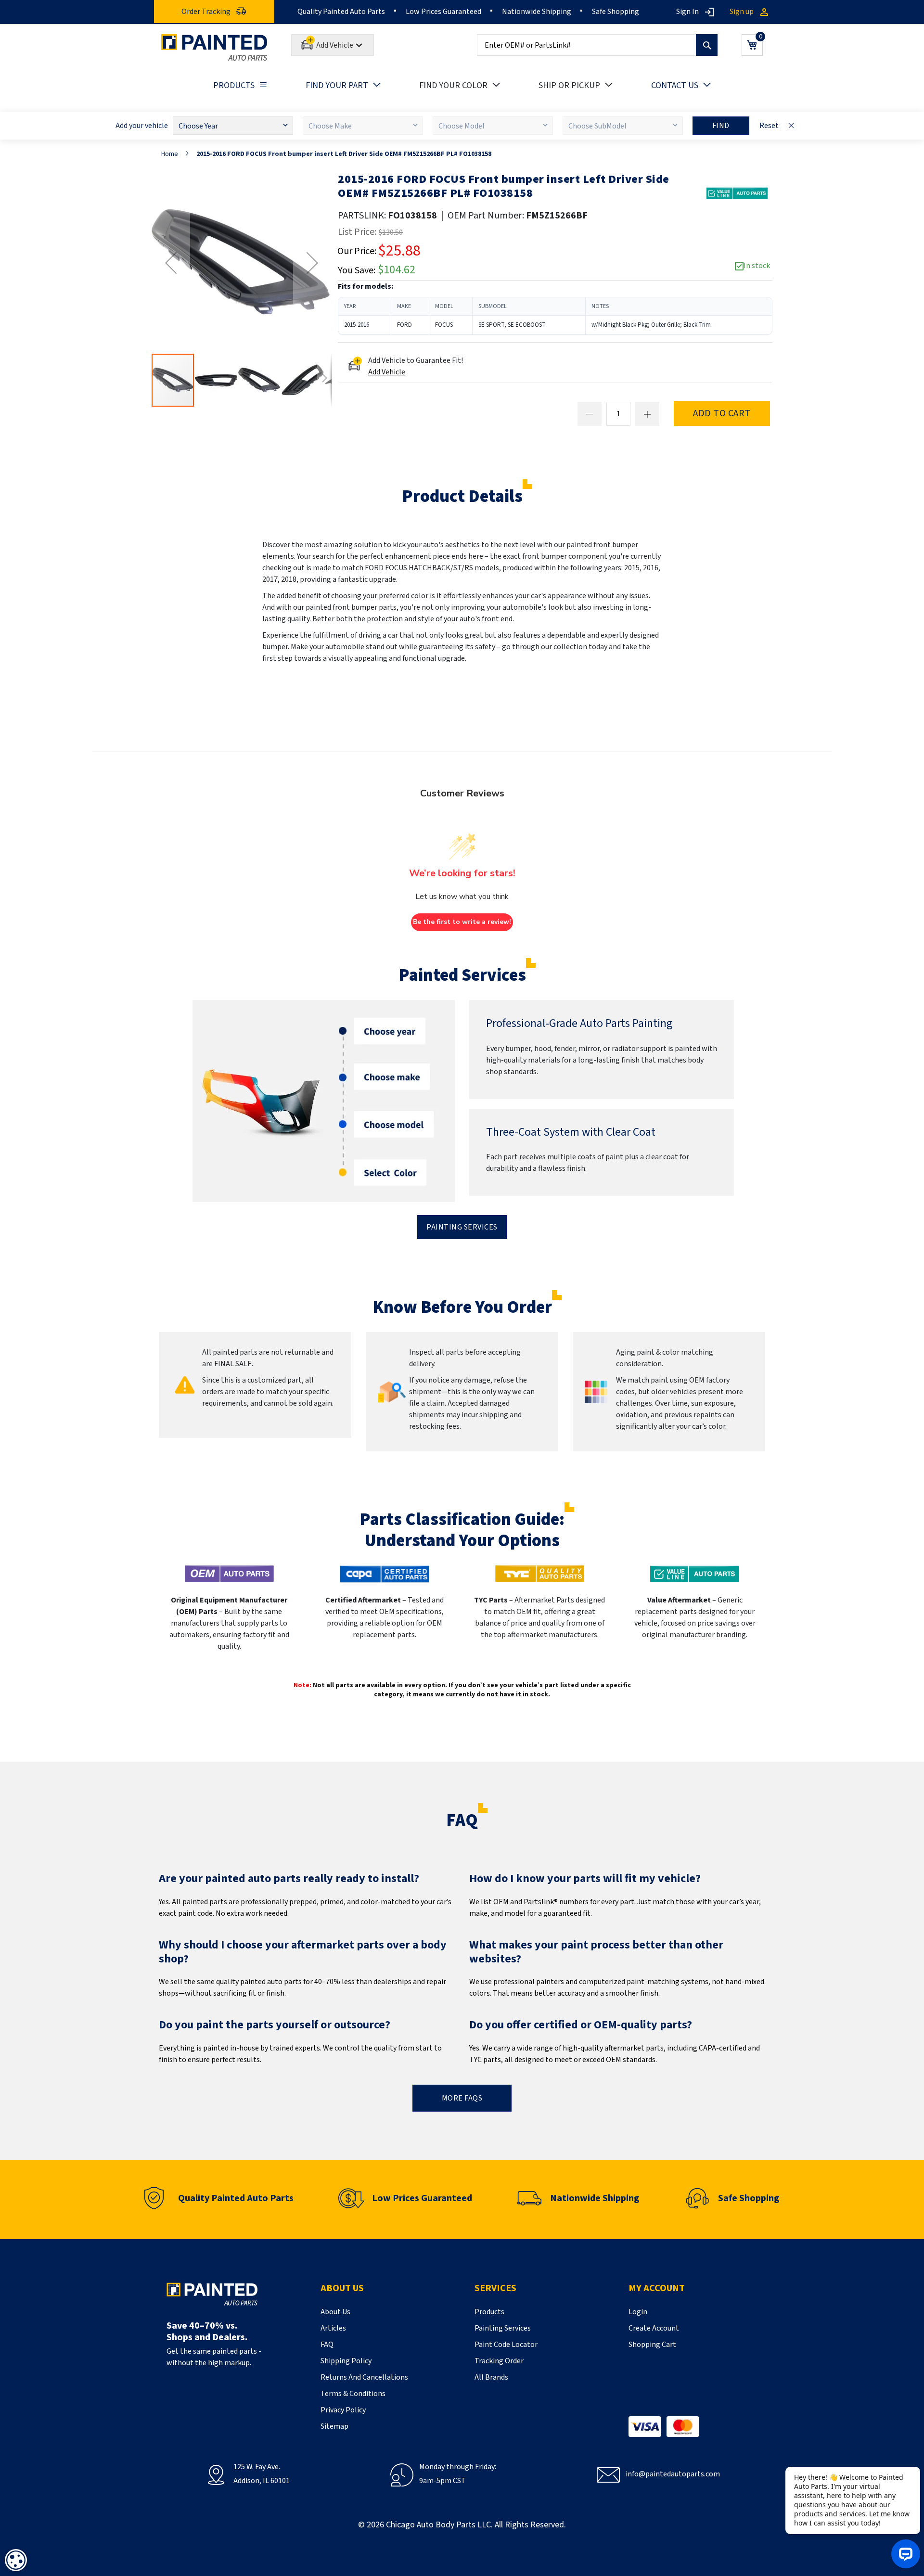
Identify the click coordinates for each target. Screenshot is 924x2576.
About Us (335, 2312)
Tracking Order (499, 2361)
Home (170, 154)
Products (489, 2312)
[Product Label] (737, 193)
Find (721, 126)
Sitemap (334, 2426)
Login (638, 2312)
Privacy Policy (343, 2410)
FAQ (327, 2345)
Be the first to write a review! (462, 922)
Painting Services (462, 1227)
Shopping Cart (652, 2345)
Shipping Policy (346, 2361)
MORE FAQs (462, 2098)
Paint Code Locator (506, 2345)
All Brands (491, 2377)
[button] (171, 263)
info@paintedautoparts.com (673, 2474)
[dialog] (16, 2560)
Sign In (687, 12)
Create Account (654, 2328)
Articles (333, 2328)
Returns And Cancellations (364, 2377)
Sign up (742, 12)
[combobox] (597, 45)
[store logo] (214, 47)
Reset (769, 126)
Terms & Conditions (353, 2394)
